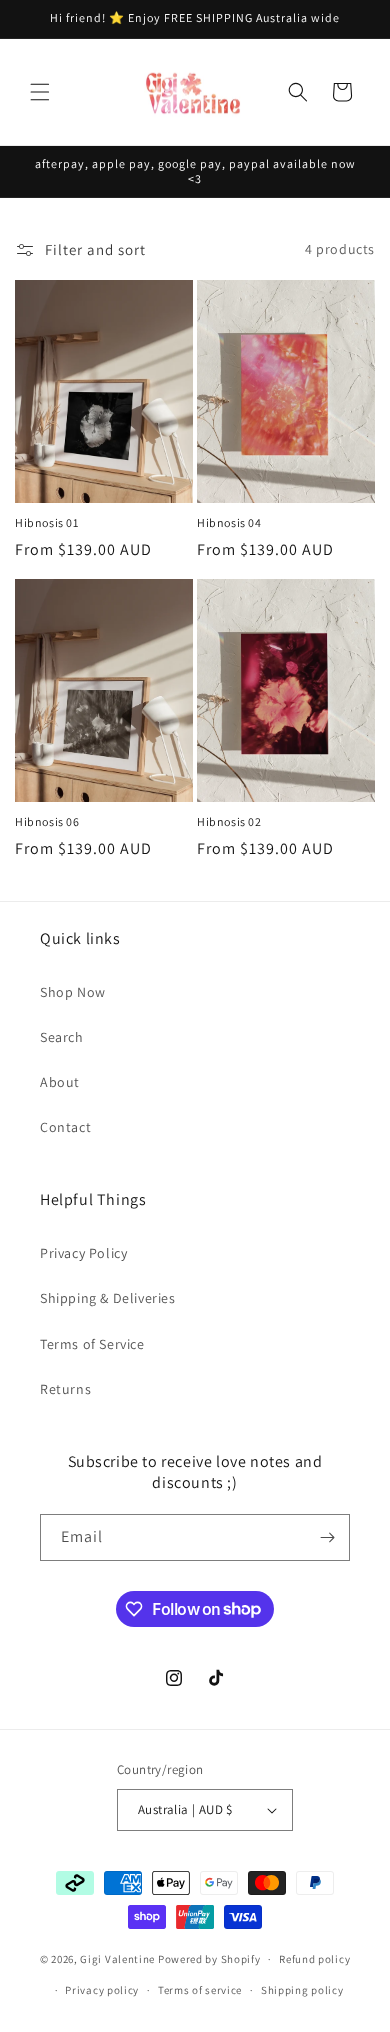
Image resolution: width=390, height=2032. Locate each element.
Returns (65, 1389)
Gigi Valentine (117, 1959)
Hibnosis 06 (47, 821)
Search (62, 1037)
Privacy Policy (83, 1253)
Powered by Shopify (209, 1959)
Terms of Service (92, 1344)
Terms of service (200, 1990)
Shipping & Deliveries (108, 1298)
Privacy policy (102, 1990)
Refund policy (314, 1959)
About (60, 1082)
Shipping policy (302, 1990)
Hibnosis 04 (229, 522)
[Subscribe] (327, 1537)
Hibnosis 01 (47, 522)
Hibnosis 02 (229, 821)
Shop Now (73, 992)
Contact (65, 1127)
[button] (40, 92)
